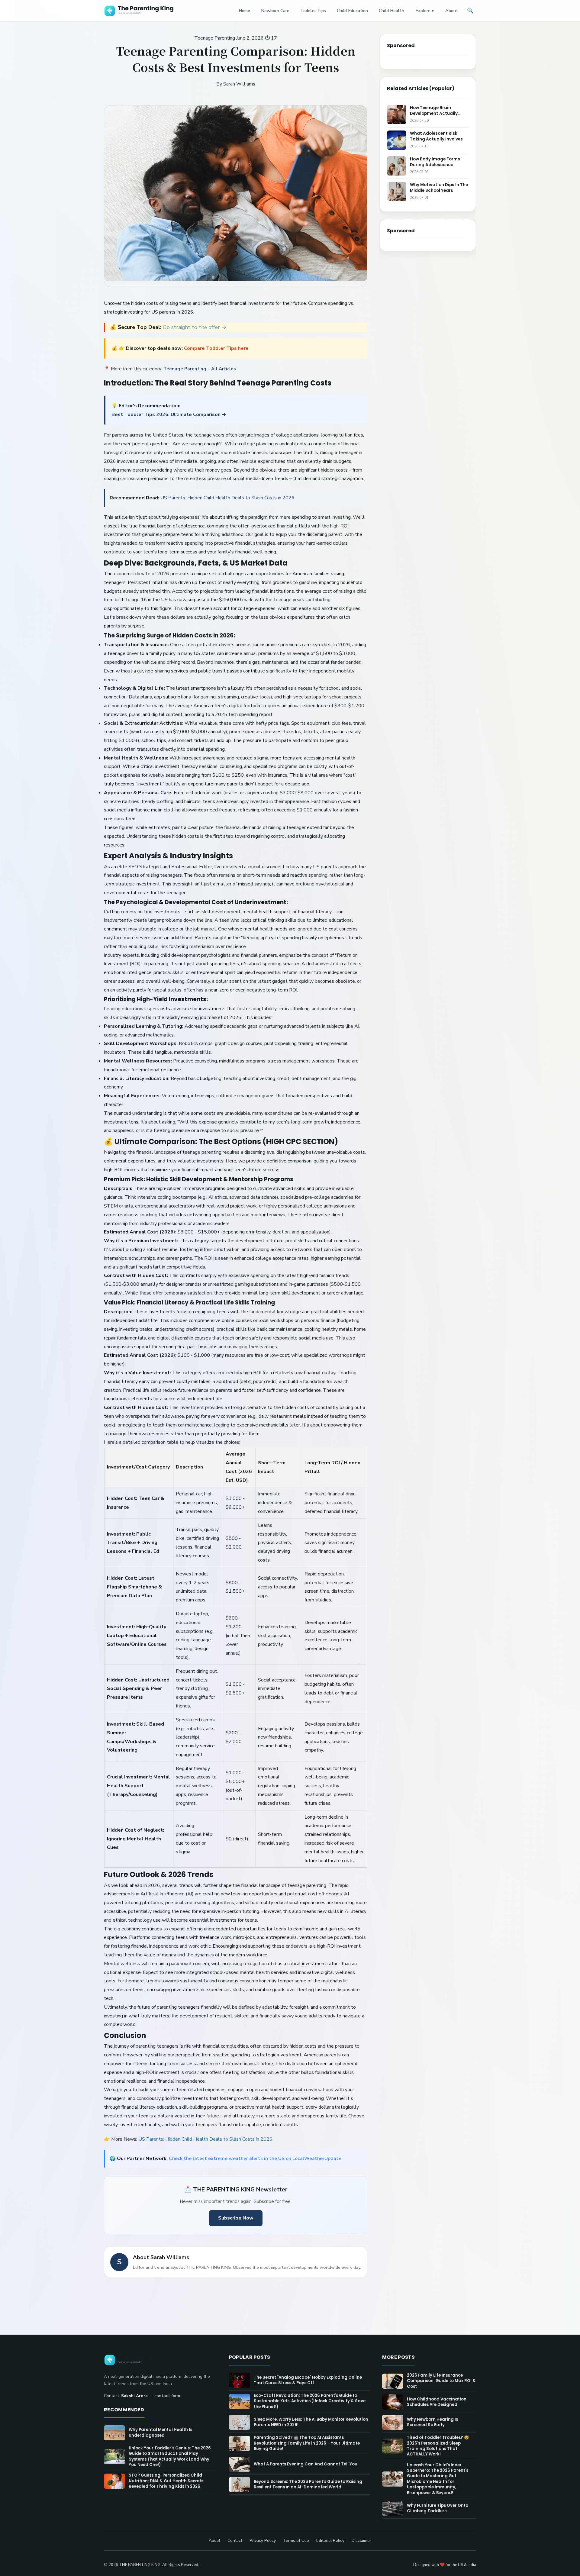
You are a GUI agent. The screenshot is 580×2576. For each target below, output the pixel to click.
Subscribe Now (236, 2218)
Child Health (391, 11)
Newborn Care (275, 11)
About (452, 11)
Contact (235, 2541)
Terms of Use (296, 2541)
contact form (167, 2396)
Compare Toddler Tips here (216, 348)
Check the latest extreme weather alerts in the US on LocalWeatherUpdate (255, 2158)
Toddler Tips (313, 11)
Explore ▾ (425, 11)
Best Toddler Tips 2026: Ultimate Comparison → (169, 414)
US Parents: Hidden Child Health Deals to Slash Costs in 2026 (227, 498)
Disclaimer (361, 2541)
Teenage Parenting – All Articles (200, 369)
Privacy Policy (263, 2541)
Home (244, 11)
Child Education (352, 11)
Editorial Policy (330, 2541)
